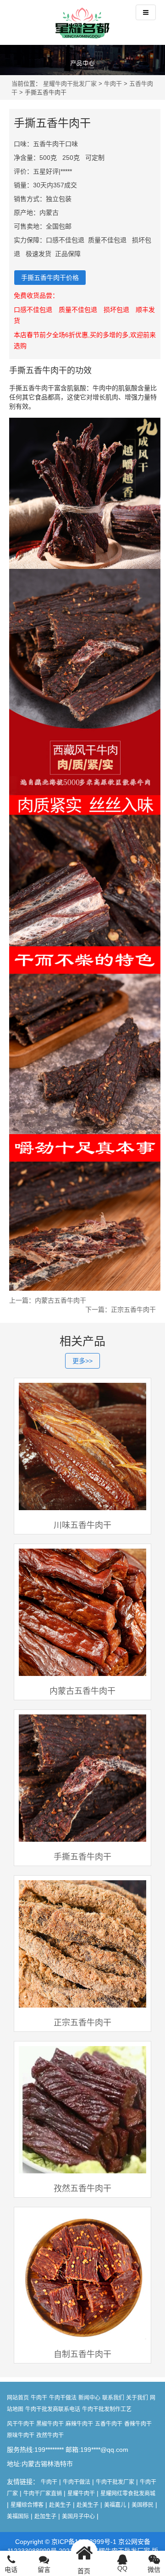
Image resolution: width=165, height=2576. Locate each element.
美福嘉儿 (115, 2505)
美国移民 (143, 2505)
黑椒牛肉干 (50, 2424)
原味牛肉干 (21, 2435)
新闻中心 (89, 2398)
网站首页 (18, 2398)
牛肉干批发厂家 (115, 2482)
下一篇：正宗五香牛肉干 (121, 1310)
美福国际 (18, 2516)
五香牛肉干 (109, 2424)
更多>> (82, 1361)
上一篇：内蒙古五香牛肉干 (48, 1300)
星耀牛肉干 (81, 2494)
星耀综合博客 (27, 2505)
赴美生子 (60, 2505)
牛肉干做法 (63, 2398)
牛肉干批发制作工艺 (107, 2409)
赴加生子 (45, 2516)
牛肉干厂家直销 (43, 2494)
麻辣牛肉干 (79, 2424)
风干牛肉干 (21, 2424)
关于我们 (137, 2398)
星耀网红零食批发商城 (128, 2494)
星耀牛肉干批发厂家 (70, 84)
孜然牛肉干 (50, 2435)
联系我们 (113, 2398)
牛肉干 (113, 84)
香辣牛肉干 (138, 2424)
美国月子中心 (78, 2516)
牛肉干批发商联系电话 (53, 2409)
